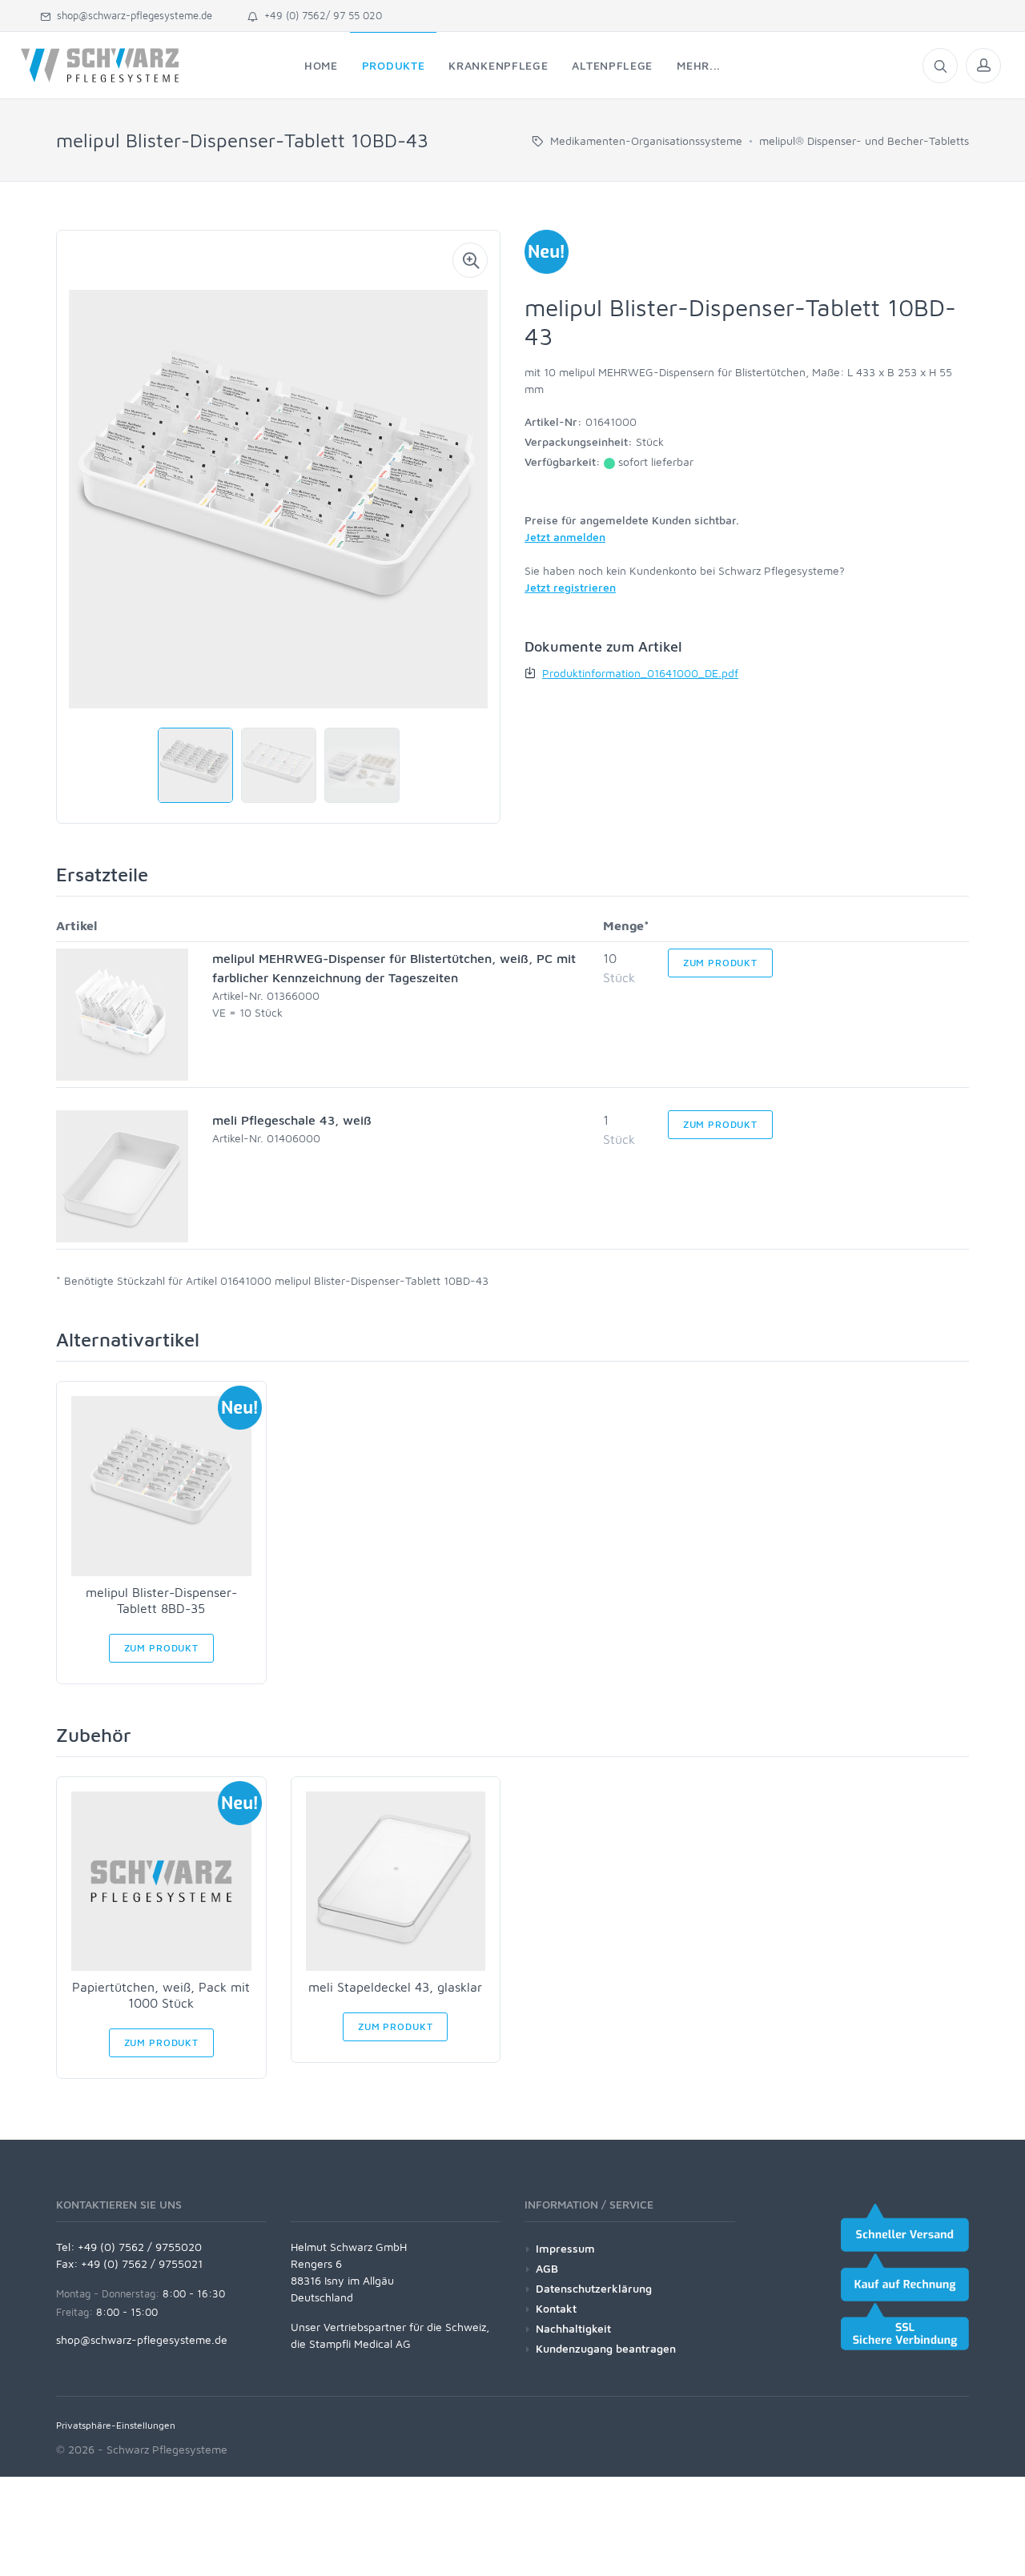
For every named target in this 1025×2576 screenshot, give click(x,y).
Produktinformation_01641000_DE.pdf (640, 673)
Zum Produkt (720, 963)
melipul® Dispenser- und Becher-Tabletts (864, 140)
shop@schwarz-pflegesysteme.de (131, 15)
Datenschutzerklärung (594, 2288)
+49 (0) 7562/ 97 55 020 (320, 15)
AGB (547, 2268)
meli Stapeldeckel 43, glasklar (395, 1987)
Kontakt (556, 2308)
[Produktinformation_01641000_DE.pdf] (532, 673)
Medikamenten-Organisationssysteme (646, 140)
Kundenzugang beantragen (606, 2348)
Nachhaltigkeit (573, 2328)
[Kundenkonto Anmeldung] (983, 66)
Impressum (565, 2248)
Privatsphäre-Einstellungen (116, 2425)
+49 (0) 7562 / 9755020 (140, 2247)
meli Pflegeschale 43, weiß (292, 1120)
